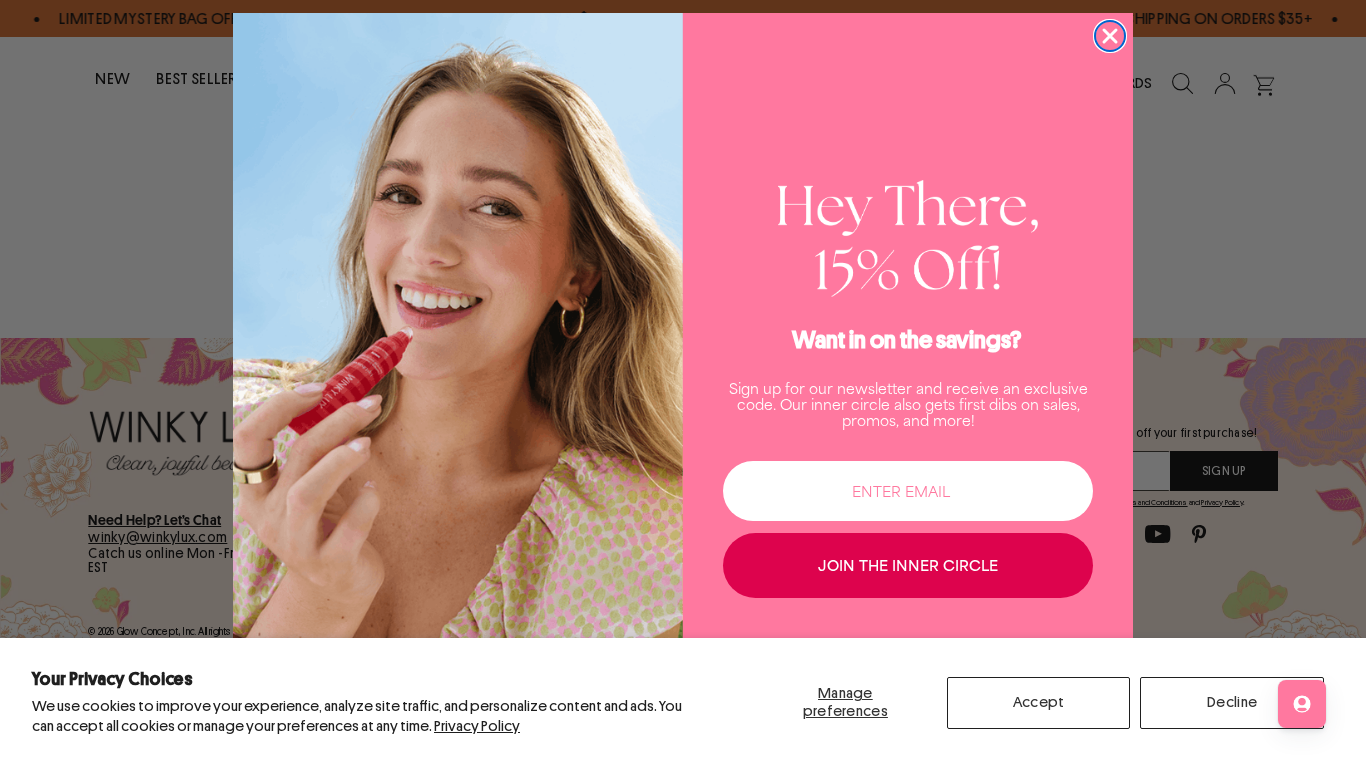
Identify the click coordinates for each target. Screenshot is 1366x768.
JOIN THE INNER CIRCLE (908, 564)
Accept (1039, 702)
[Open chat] (1302, 704)
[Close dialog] (1110, 36)
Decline (1232, 702)
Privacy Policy (477, 726)
